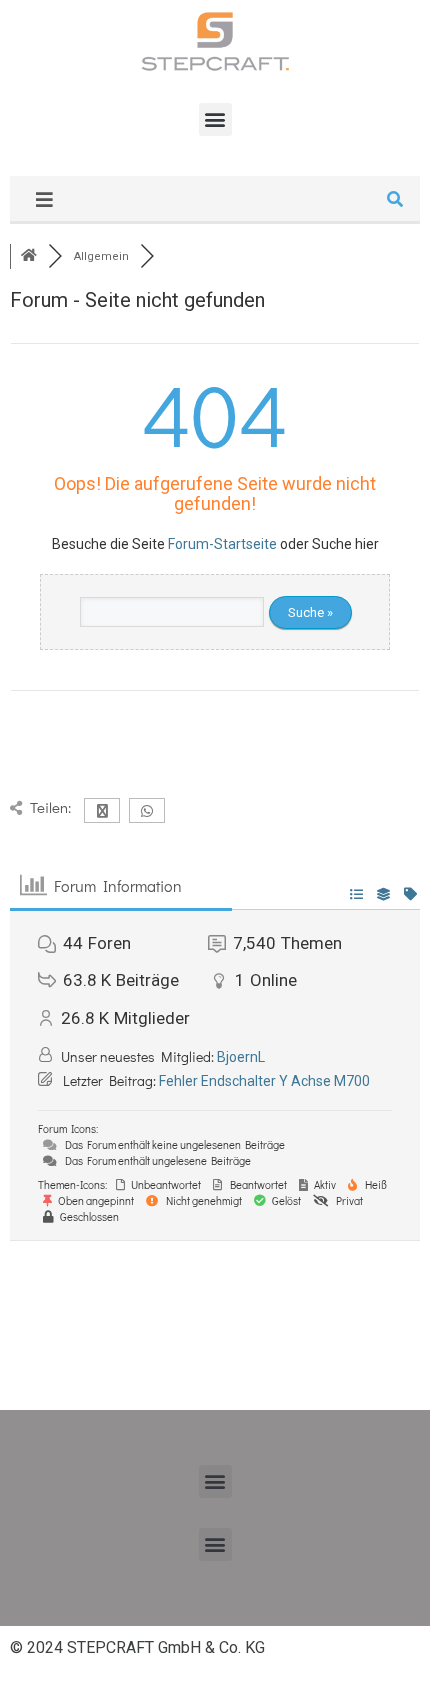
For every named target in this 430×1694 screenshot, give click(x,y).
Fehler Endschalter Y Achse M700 (264, 1081)
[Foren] (29, 256)
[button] (215, 119)
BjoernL (241, 1057)
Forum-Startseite (222, 544)
